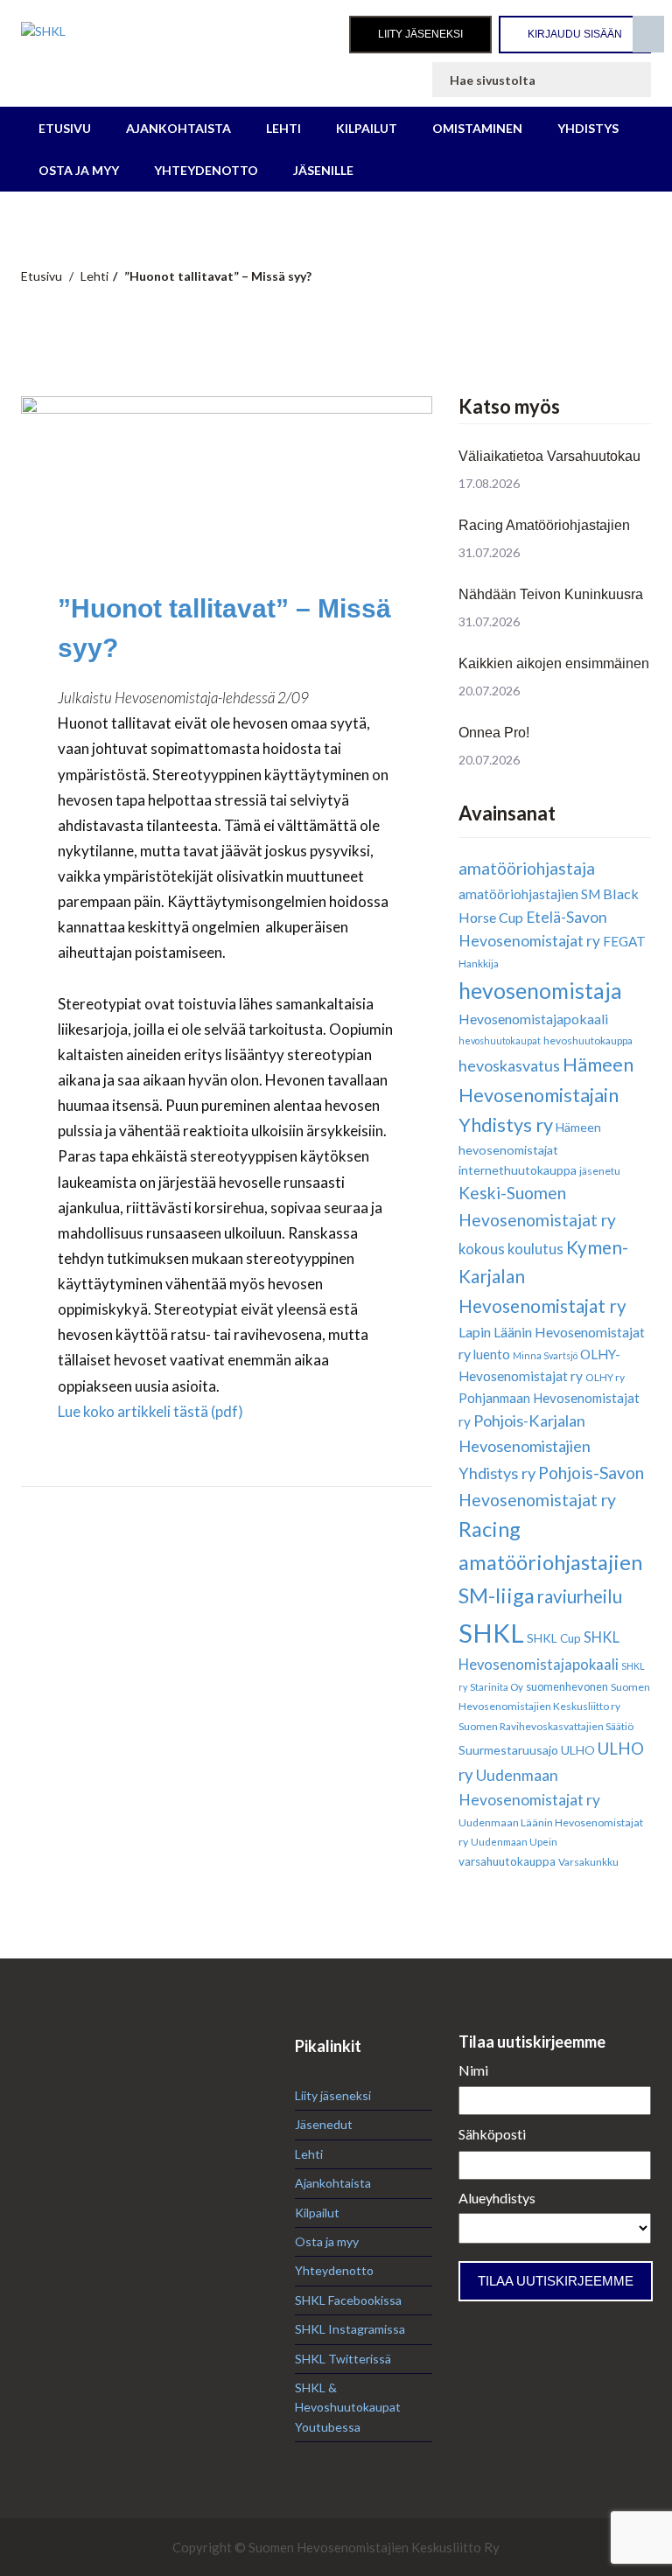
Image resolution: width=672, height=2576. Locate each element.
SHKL (491, 1633)
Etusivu (65, 128)
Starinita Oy (497, 1687)
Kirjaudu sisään (575, 34)
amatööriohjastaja (527, 868)
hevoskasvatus (509, 1065)
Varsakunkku (588, 1862)
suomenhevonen (567, 1686)
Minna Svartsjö (545, 1355)
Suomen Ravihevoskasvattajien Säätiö (546, 1726)
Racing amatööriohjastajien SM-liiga (550, 1562)
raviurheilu (580, 1596)
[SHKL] (145, 31)
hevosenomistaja (540, 991)
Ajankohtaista (178, 128)
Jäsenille (323, 170)
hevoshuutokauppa (588, 1040)
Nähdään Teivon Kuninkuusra (551, 594)
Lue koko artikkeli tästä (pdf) (150, 1411)
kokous (482, 1249)
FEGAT (624, 941)
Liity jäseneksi (420, 34)
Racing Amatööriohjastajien (544, 525)
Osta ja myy (79, 170)
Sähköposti (492, 2134)
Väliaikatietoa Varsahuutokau (549, 456)
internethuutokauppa (518, 1170)
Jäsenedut (324, 2124)
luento (492, 1354)
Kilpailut (367, 128)
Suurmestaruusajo (508, 1750)
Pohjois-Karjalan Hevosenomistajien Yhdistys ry (525, 1447)
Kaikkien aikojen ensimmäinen (554, 663)
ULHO (578, 1750)
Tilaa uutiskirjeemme (556, 2281)
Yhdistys (588, 128)
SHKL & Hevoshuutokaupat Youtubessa (348, 2407)
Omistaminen (477, 128)
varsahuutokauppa (507, 1861)
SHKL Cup (554, 1638)
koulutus (535, 1249)
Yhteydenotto (206, 170)
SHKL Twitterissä (343, 2359)
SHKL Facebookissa (348, 2300)
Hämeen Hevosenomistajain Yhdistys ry (546, 1095)
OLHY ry (605, 1377)
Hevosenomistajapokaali (533, 1019)
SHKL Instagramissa (350, 2329)
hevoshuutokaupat (500, 1040)
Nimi (473, 2070)
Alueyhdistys (497, 2198)
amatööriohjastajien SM (529, 894)
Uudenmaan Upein (514, 1842)
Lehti (283, 128)
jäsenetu (600, 1171)
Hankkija (479, 963)
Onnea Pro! (494, 733)
